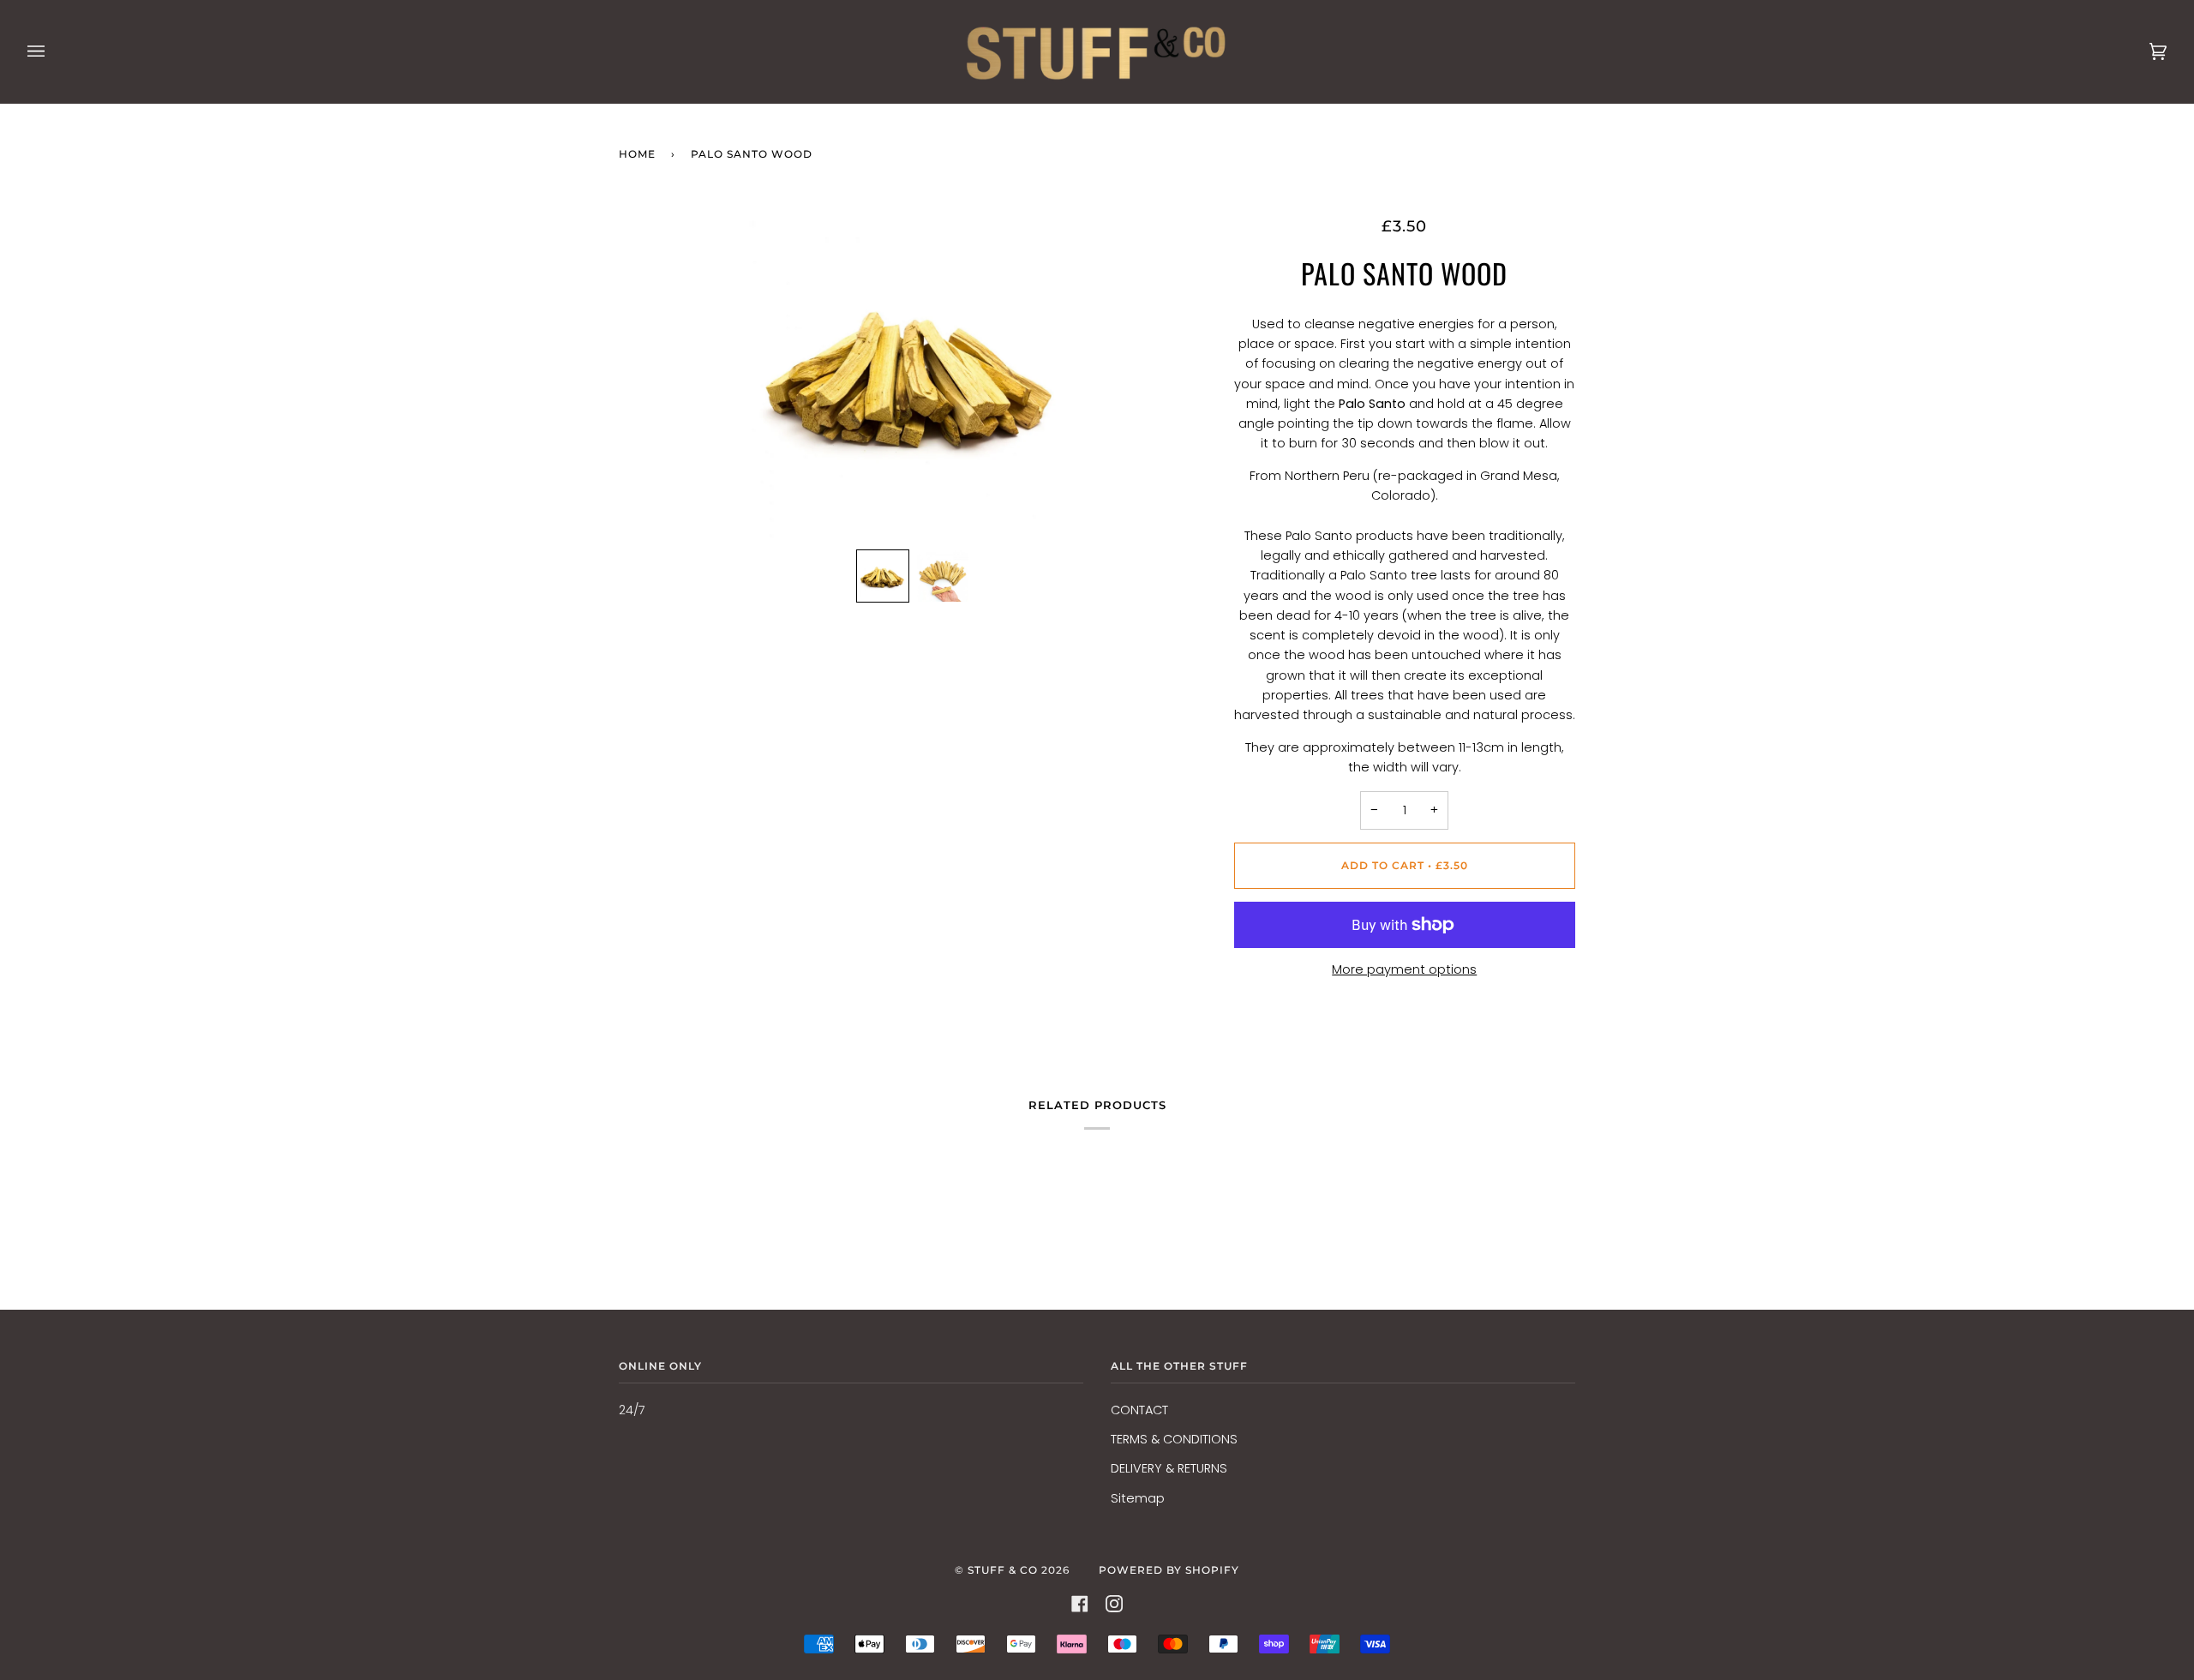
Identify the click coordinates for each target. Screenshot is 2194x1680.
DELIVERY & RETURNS (1169, 1468)
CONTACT (1139, 1410)
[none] (883, 576)
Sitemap (1138, 1498)
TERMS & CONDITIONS (1174, 1439)
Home (637, 154)
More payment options (1404, 969)
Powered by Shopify (1169, 1570)
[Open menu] (53, 51)
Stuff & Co (1003, 1570)
